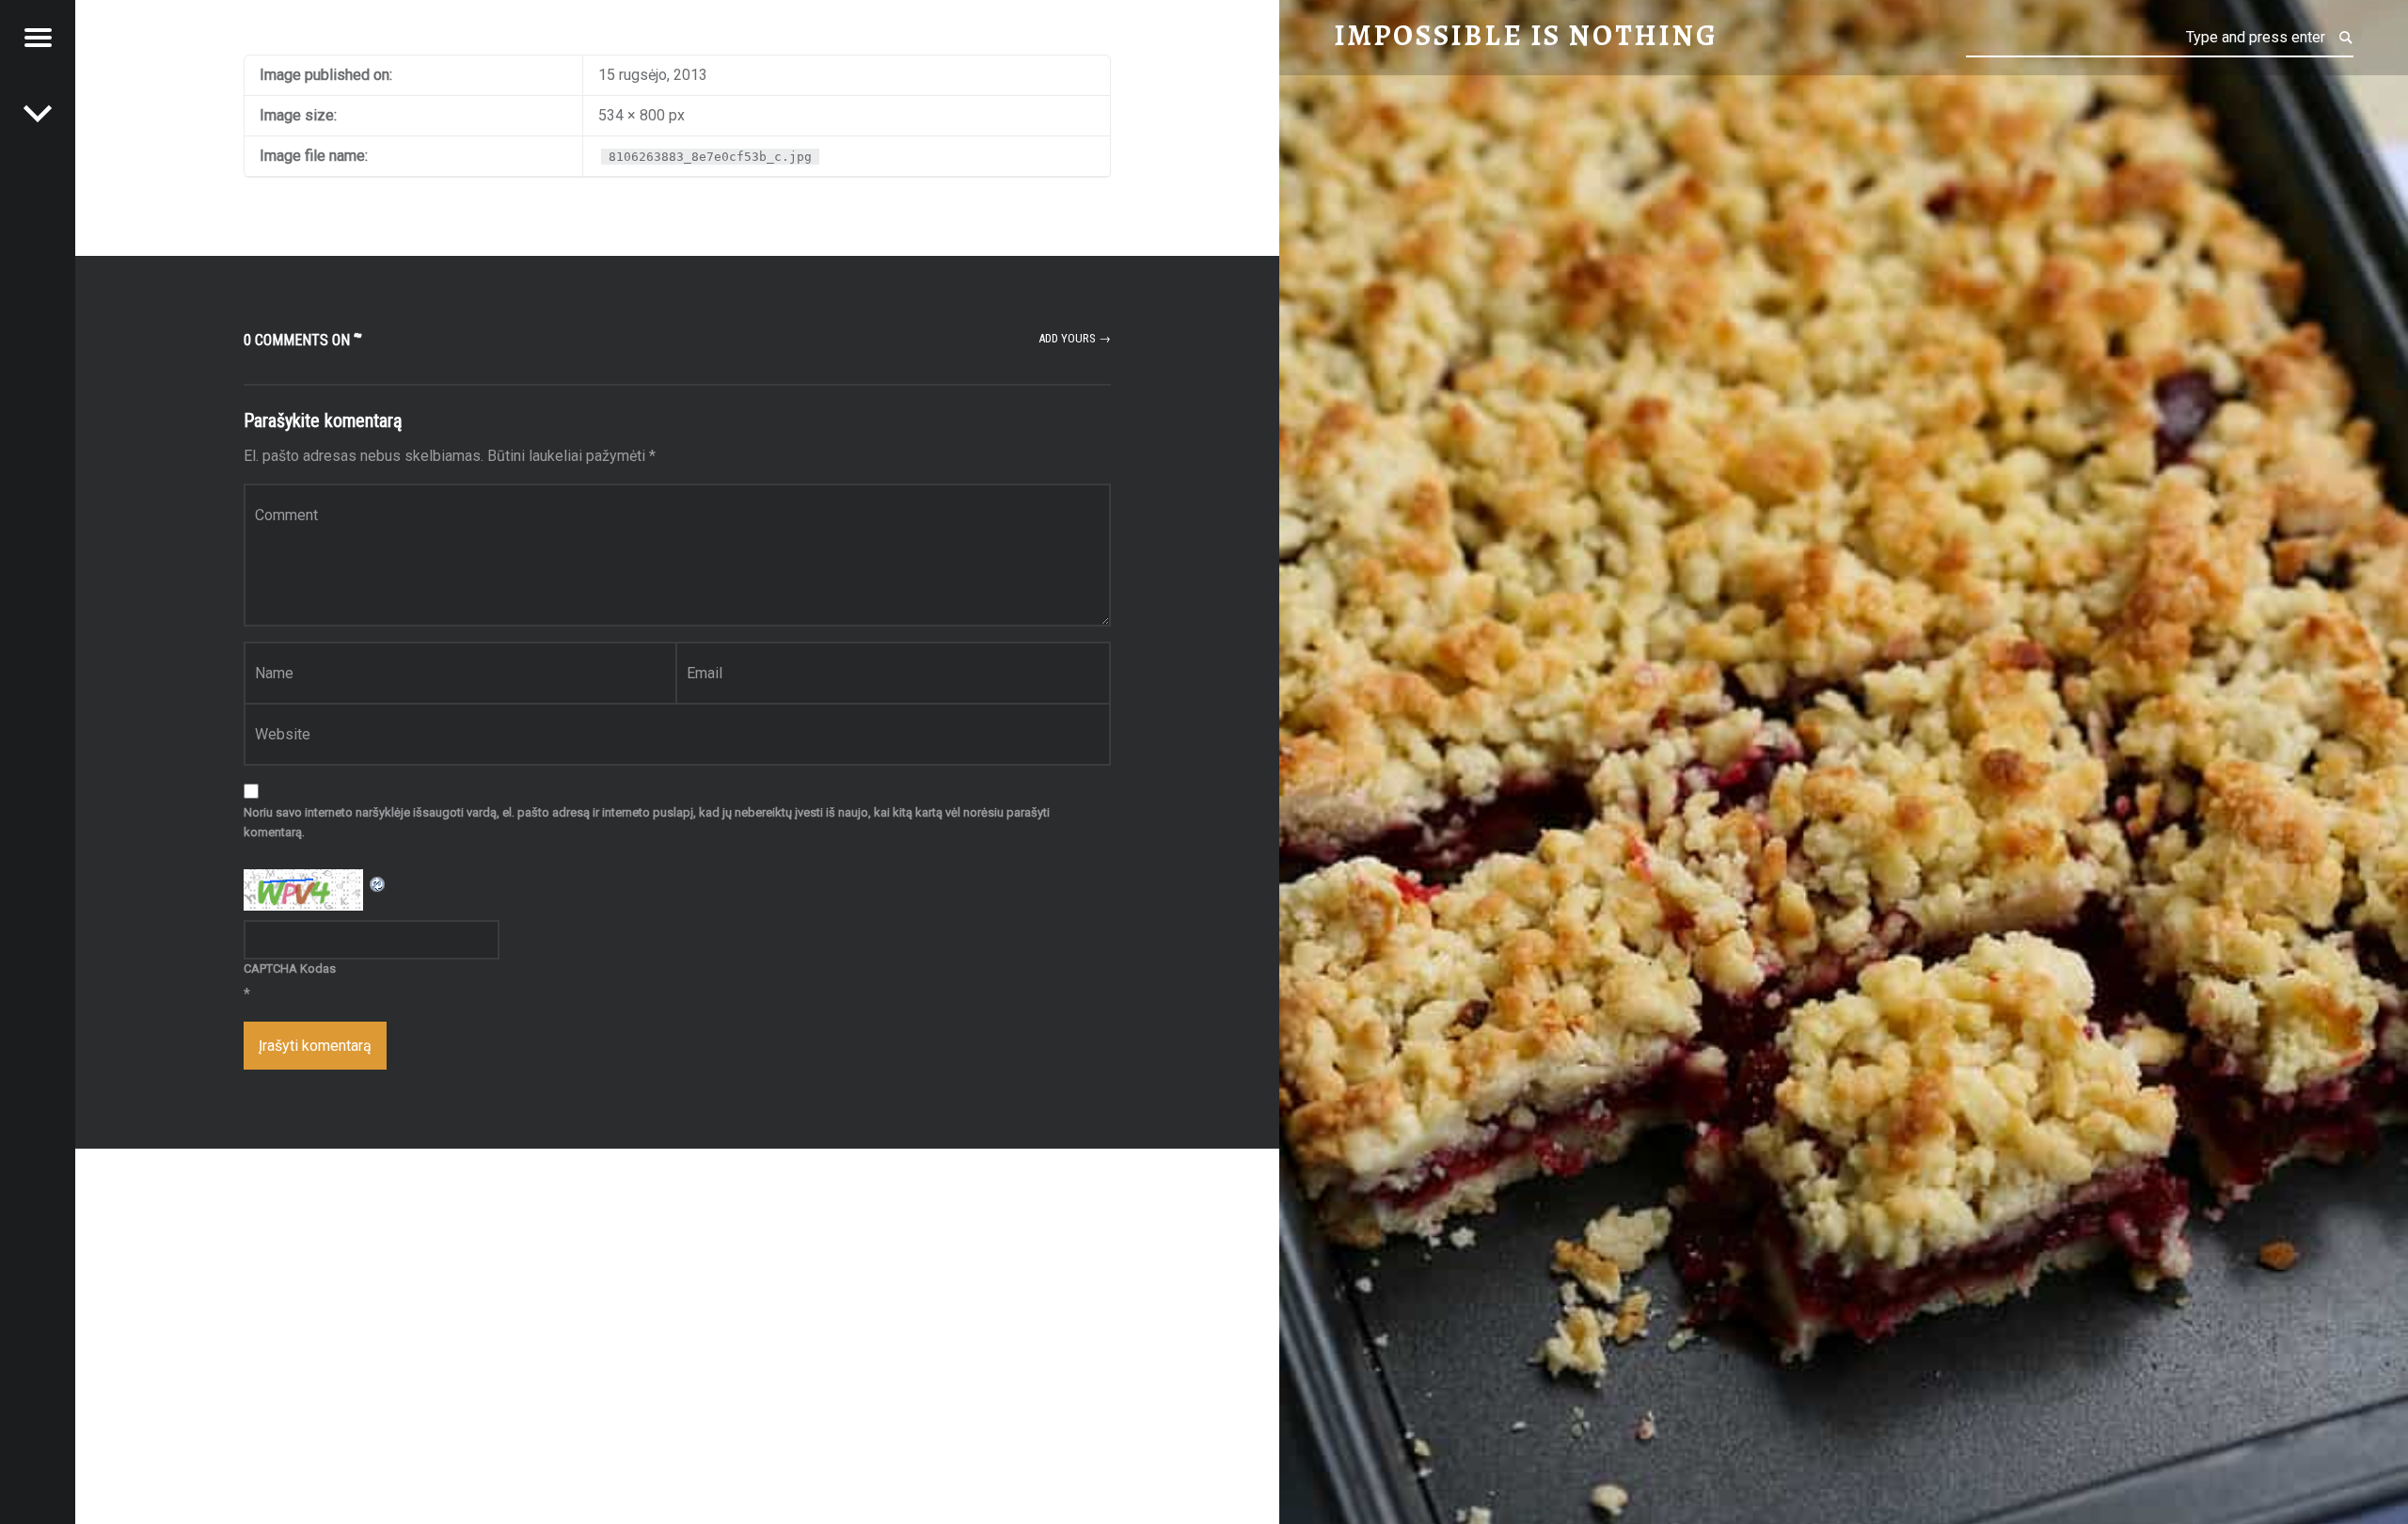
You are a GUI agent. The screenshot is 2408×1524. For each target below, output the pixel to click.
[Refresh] (378, 881)
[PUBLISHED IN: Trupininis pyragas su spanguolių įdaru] (38, 113)
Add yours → (1075, 338)
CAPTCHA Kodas (290, 968)
